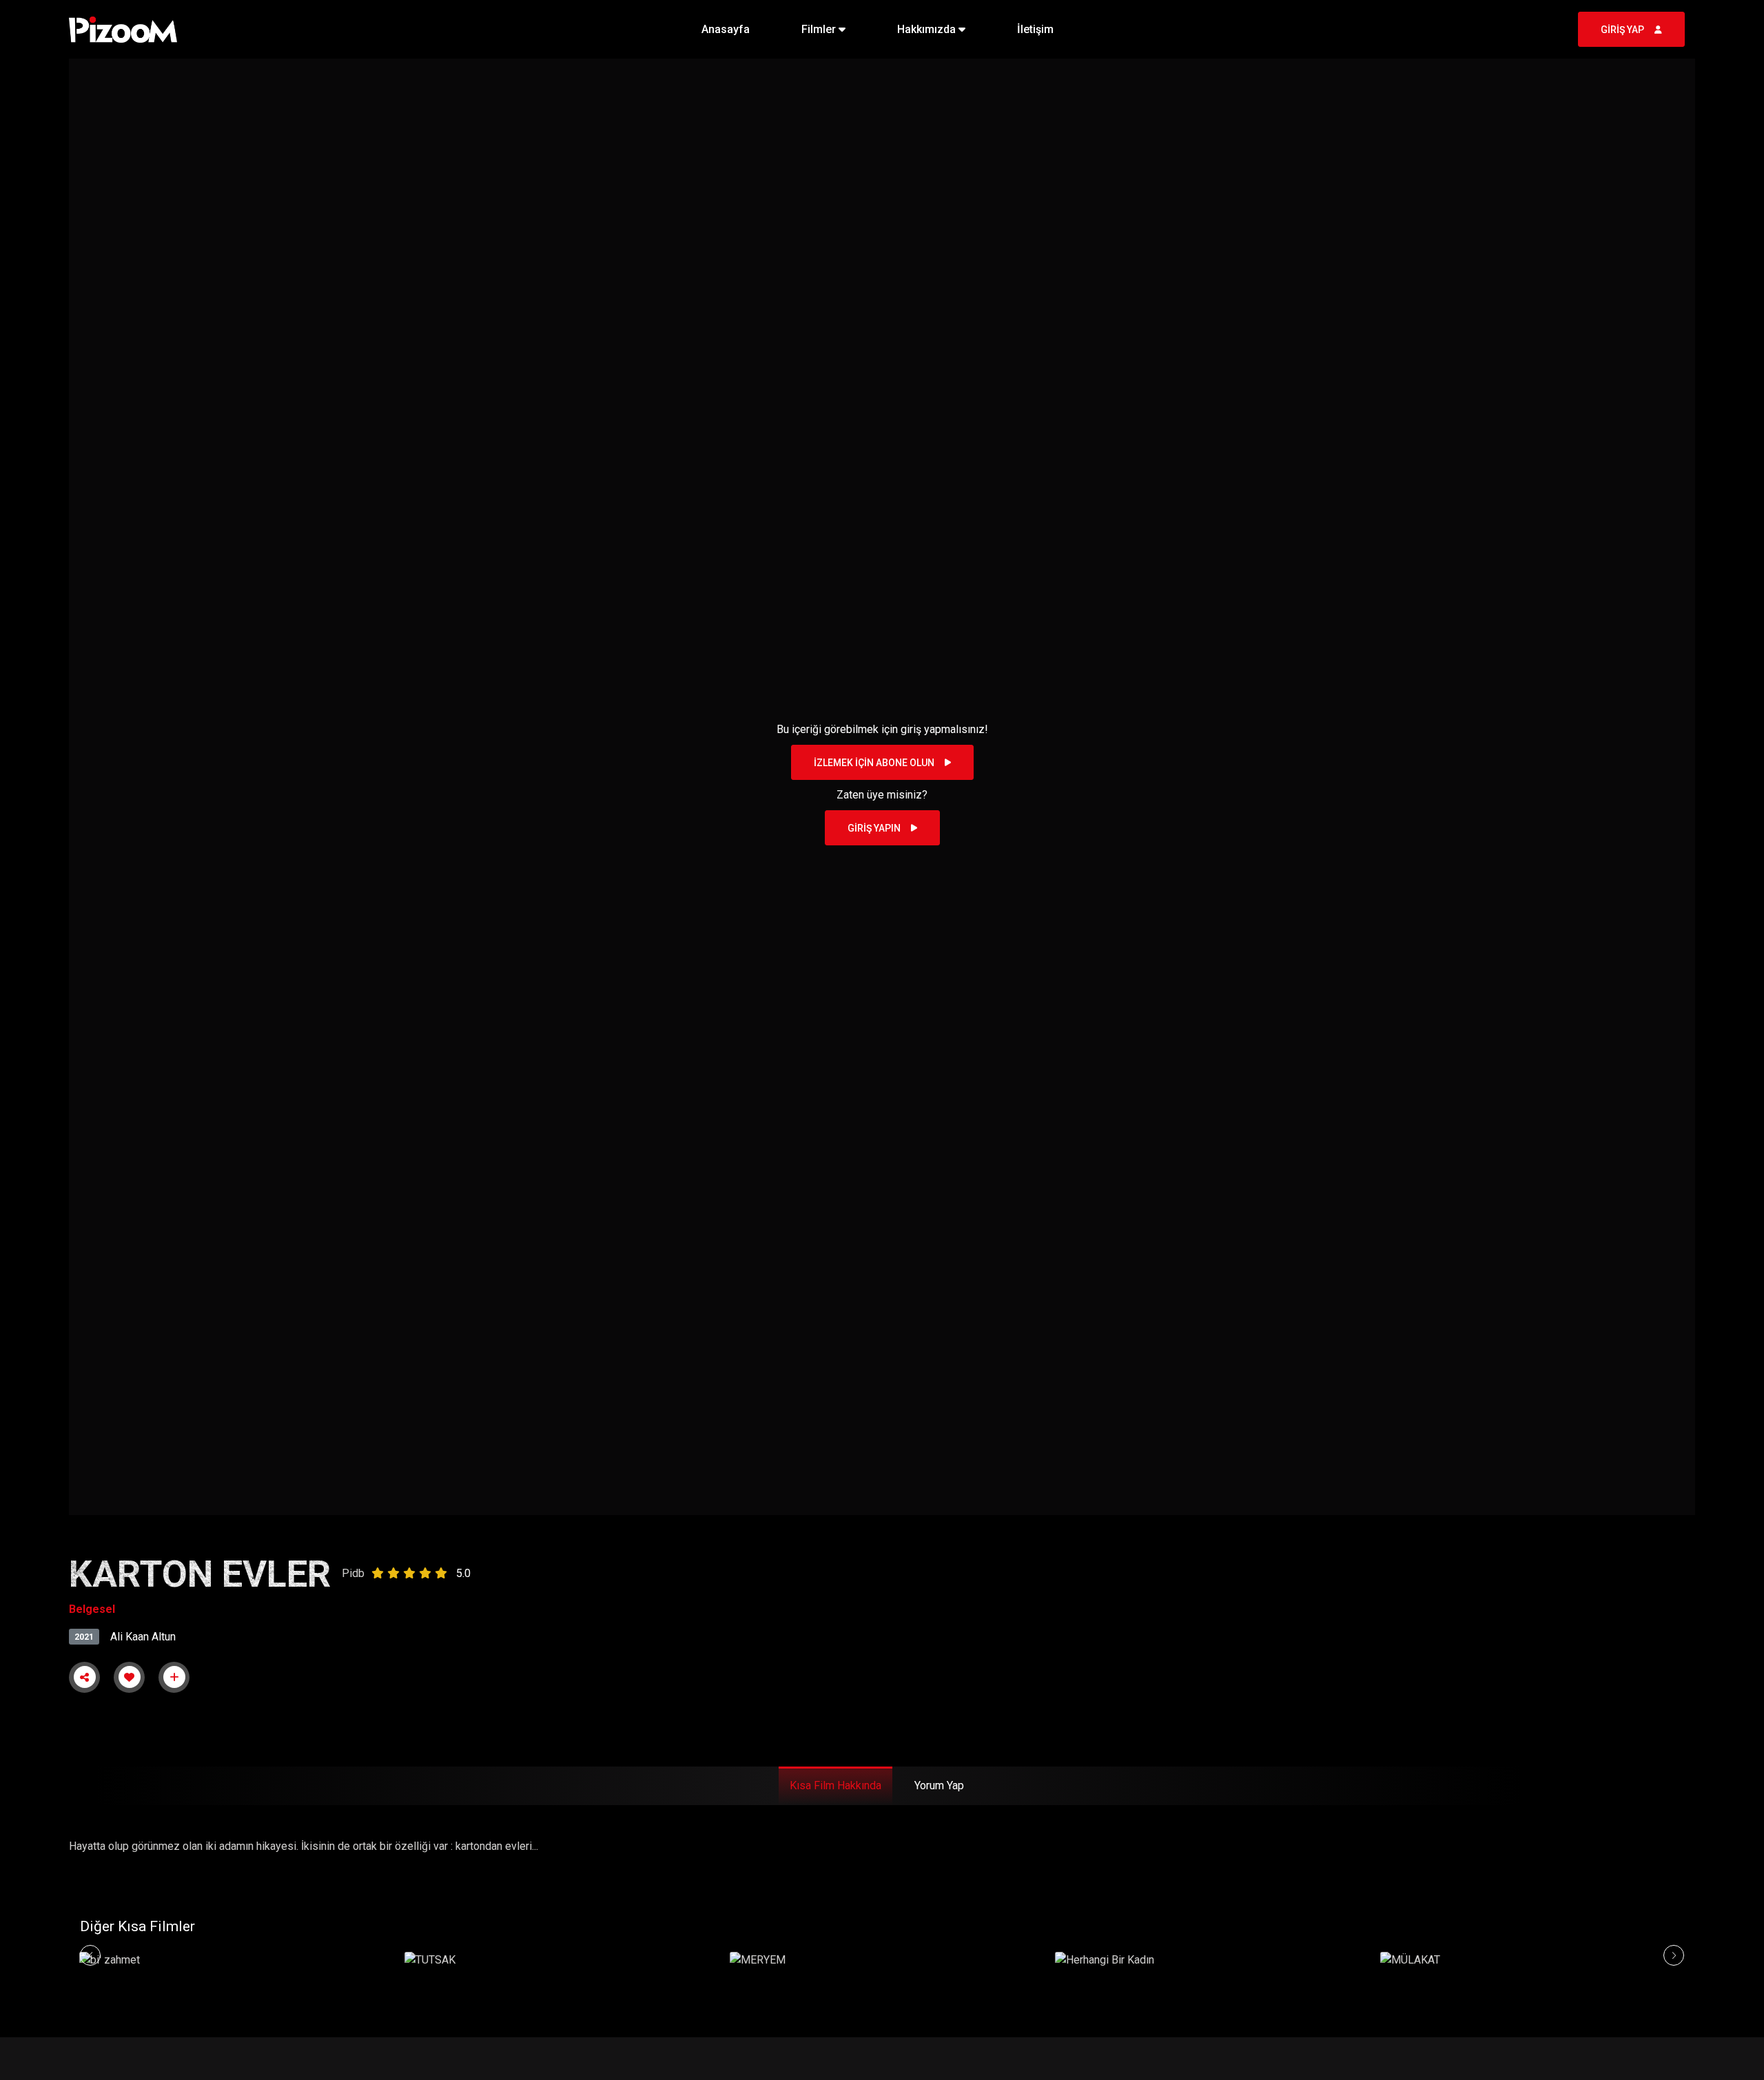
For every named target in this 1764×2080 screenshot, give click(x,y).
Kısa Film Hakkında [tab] (835, 1785)
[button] (823, 30)
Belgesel (92, 1609)
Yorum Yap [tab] (939, 1785)
